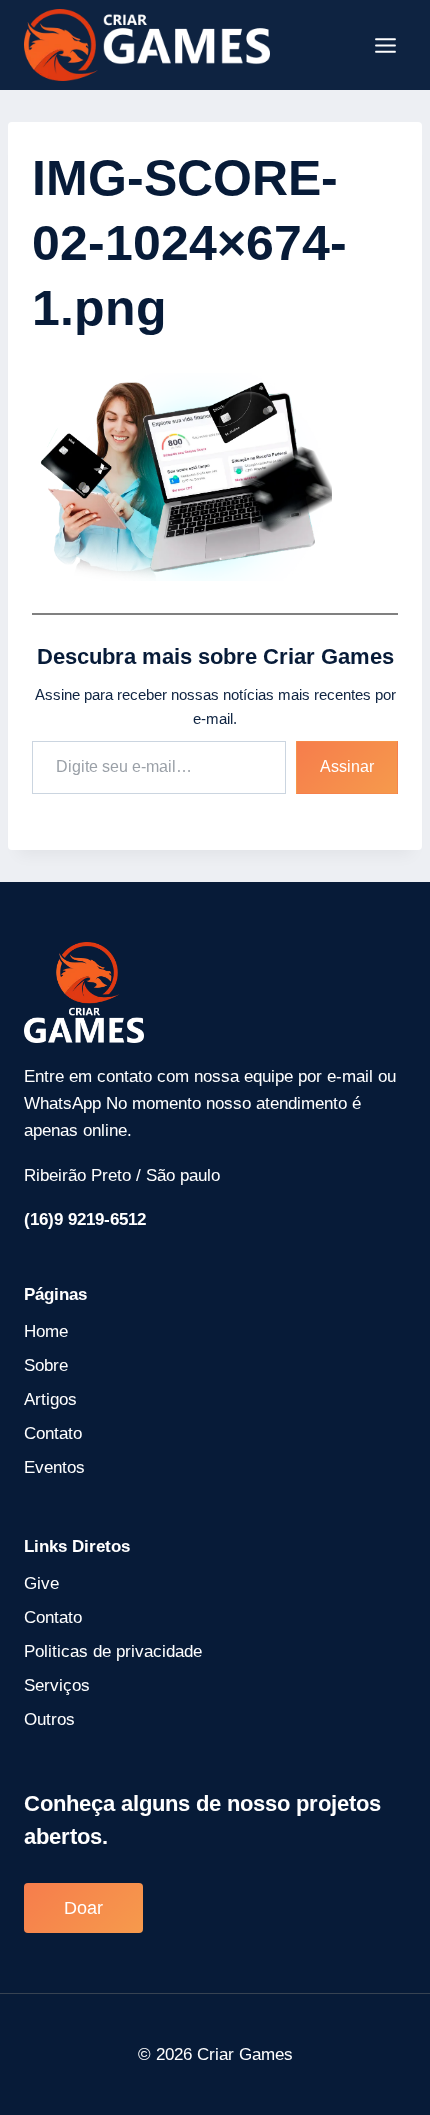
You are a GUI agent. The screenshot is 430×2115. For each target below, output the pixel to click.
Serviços (57, 1685)
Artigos (50, 1399)
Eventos (54, 1467)
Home (46, 1331)
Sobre (46, 1365)
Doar (83, 1908)
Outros (49, 1719)
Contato (53, 1433)
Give (41, 1583)
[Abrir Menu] (385, 45)
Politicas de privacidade (113, 1651)
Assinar (347, 766)
